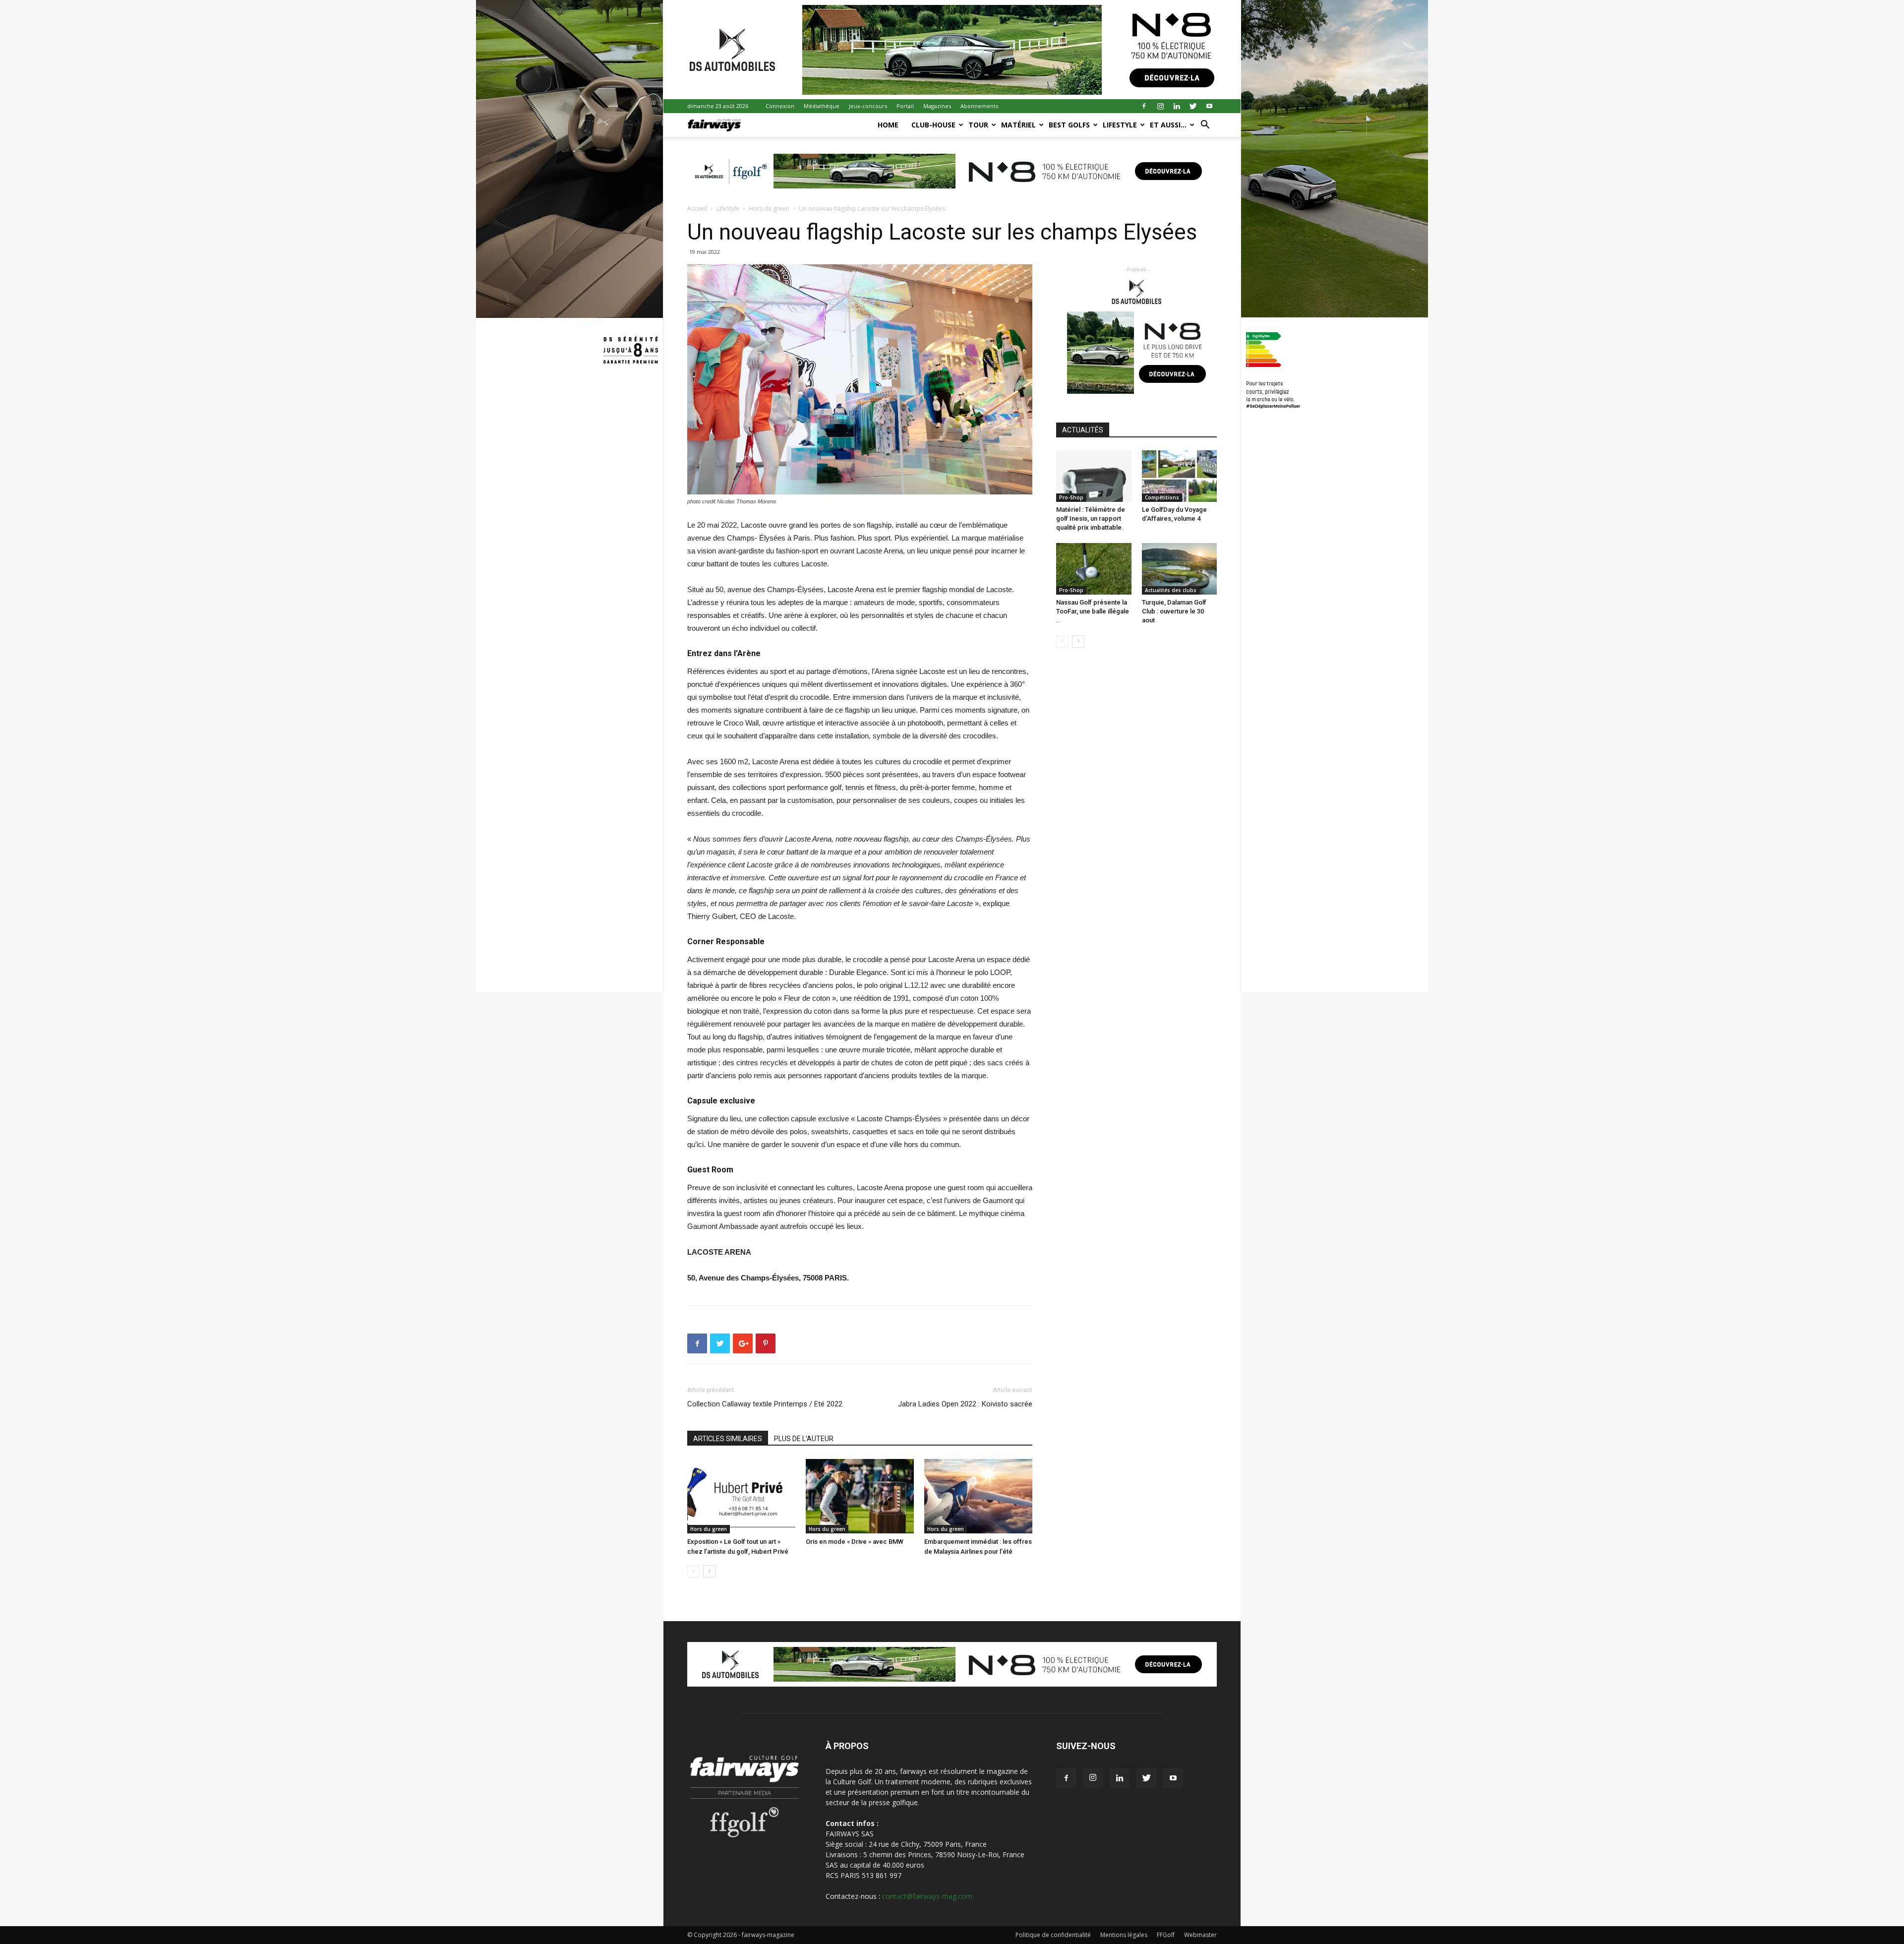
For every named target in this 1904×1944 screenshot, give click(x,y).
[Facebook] (1144, 106)
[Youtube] (1209, 106)
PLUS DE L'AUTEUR (804, 1439)
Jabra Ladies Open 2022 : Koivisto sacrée (965, 1404)
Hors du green (769, 209)
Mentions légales (1124, 1935)
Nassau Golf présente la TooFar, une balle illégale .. (1093, 611)
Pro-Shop (1071, 497)
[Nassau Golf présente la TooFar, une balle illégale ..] (1094, 569)
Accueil (697, 209)
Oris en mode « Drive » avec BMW (855, 1542)
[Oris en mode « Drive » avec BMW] (860, 1496)
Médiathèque (822, 106)
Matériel (1018, 125)
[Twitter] (1193, 106)
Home (888, 125)
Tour (978, 125)
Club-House (933, 125)
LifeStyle (1120, 125)
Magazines (937, 106)
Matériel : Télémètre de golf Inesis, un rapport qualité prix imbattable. (1091, 518)
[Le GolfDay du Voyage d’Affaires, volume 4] (1180, 476)
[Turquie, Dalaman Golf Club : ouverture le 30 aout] (1180, 569)
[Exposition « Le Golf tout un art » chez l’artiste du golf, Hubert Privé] (741, 1496)
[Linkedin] (1177, 106)
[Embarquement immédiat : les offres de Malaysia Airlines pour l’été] (978, 1496)
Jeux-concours (868, 106)
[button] (1205, 126)
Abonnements (979, 106)
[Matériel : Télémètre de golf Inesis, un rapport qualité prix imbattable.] (1094, 476)
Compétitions (1162, 497)
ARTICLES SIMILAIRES (728, 1439)
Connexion (780, 106)
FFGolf (1166, 1935)
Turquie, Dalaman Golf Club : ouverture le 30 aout (1174, 611)
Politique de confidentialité (1053, 1935)
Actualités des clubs (1171, 590)
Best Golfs (1069, 125)
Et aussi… (1168, 125)
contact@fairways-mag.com (927, 1896)
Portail (905, 106)
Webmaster (1200, 1935)
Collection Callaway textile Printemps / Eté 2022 (765, 1404)
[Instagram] (1160, 106)
